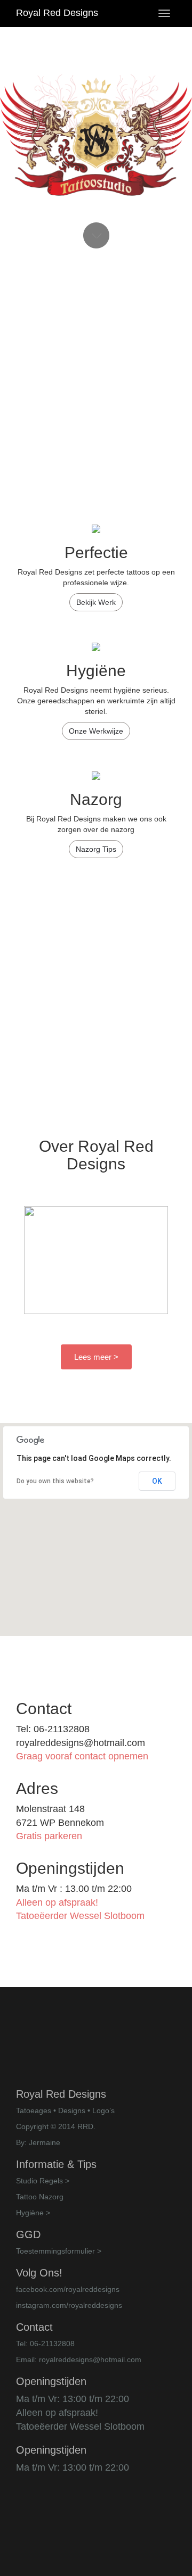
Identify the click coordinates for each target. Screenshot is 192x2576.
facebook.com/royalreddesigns (68, 2289)
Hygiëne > (33, 2213)
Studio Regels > (43, 2181)
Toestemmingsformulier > (59, 2251)
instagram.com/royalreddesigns (69, 2305)
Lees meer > (96, 1357)
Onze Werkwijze (96, 731)
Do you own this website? (55, 1481)
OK (157, 1481)
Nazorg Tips (96, 849)
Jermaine (45, 2142)
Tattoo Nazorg (40, 2197)
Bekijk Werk (96, 602)
